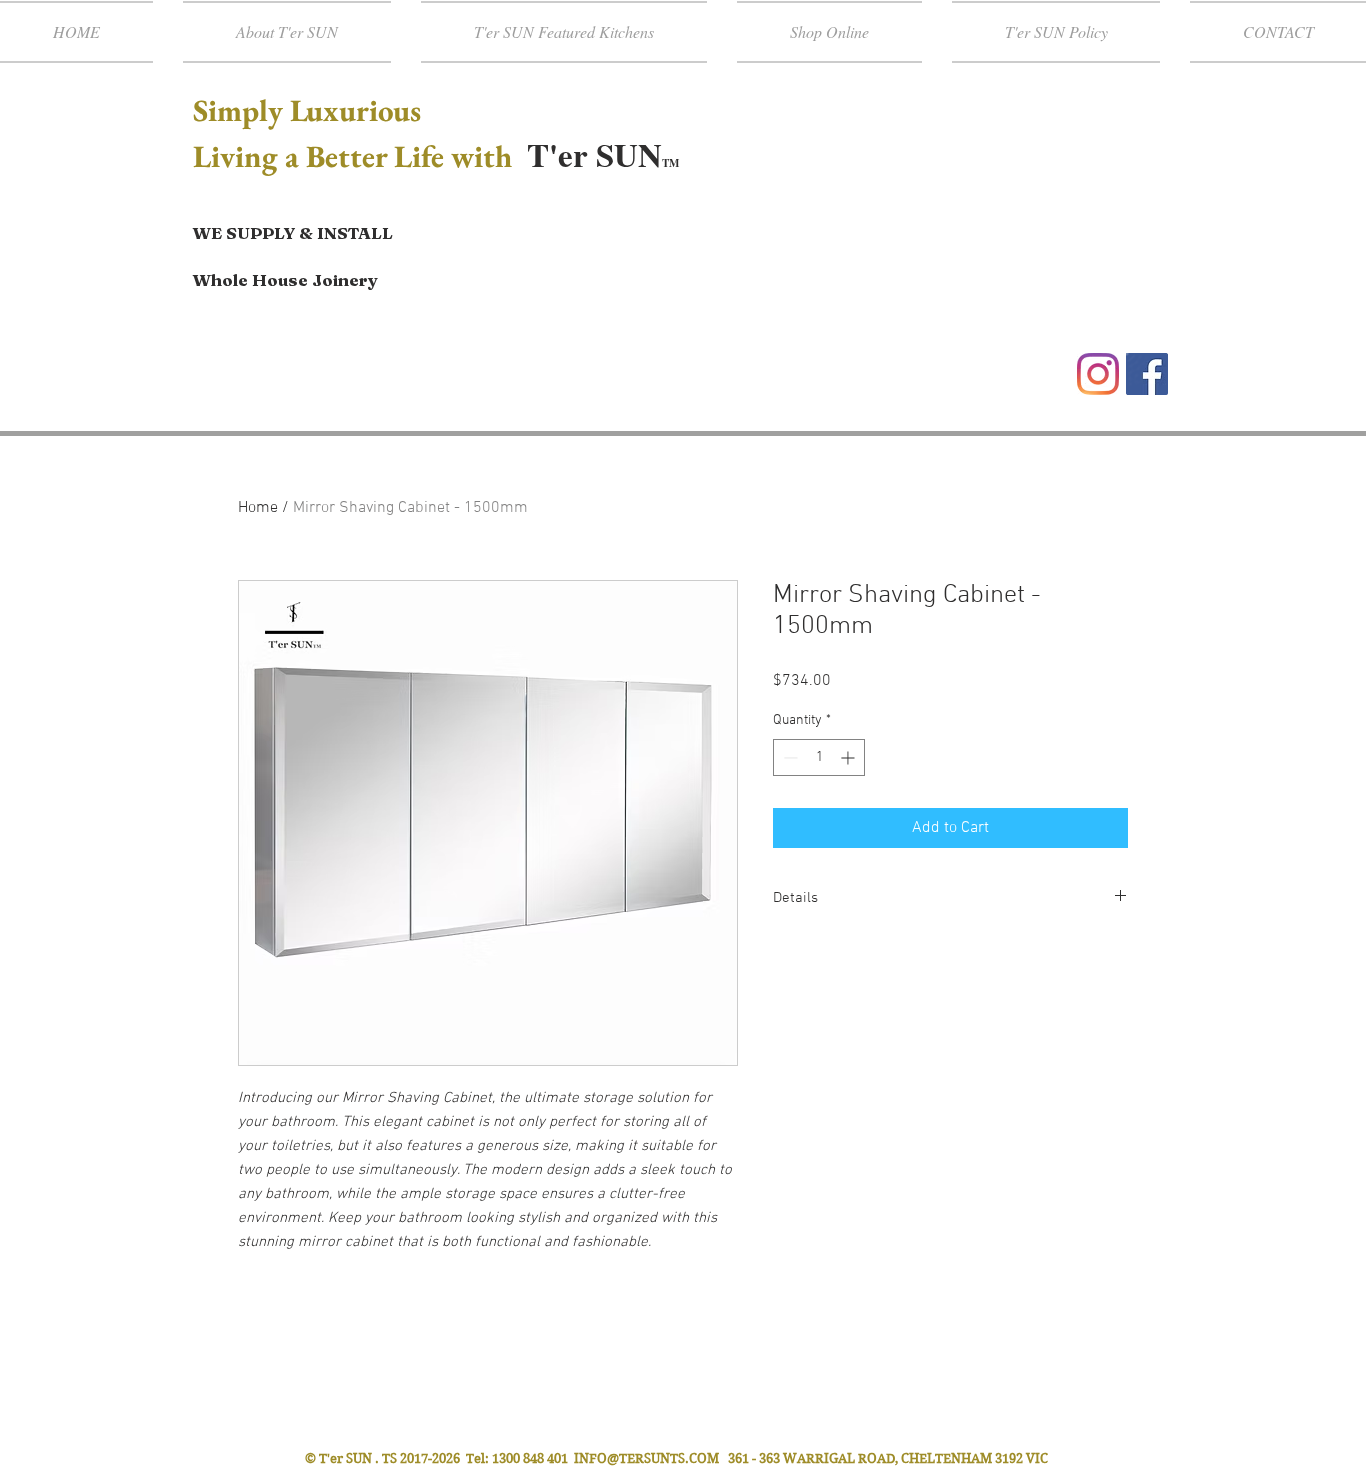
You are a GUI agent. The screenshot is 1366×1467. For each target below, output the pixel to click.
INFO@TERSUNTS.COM (646, 1458)
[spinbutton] (819, 757)
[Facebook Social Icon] (1147, 374)
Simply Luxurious (310, 110)
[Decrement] (788, 757)
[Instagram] (1098, 374)
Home (258, 508)
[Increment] (849, 757)
